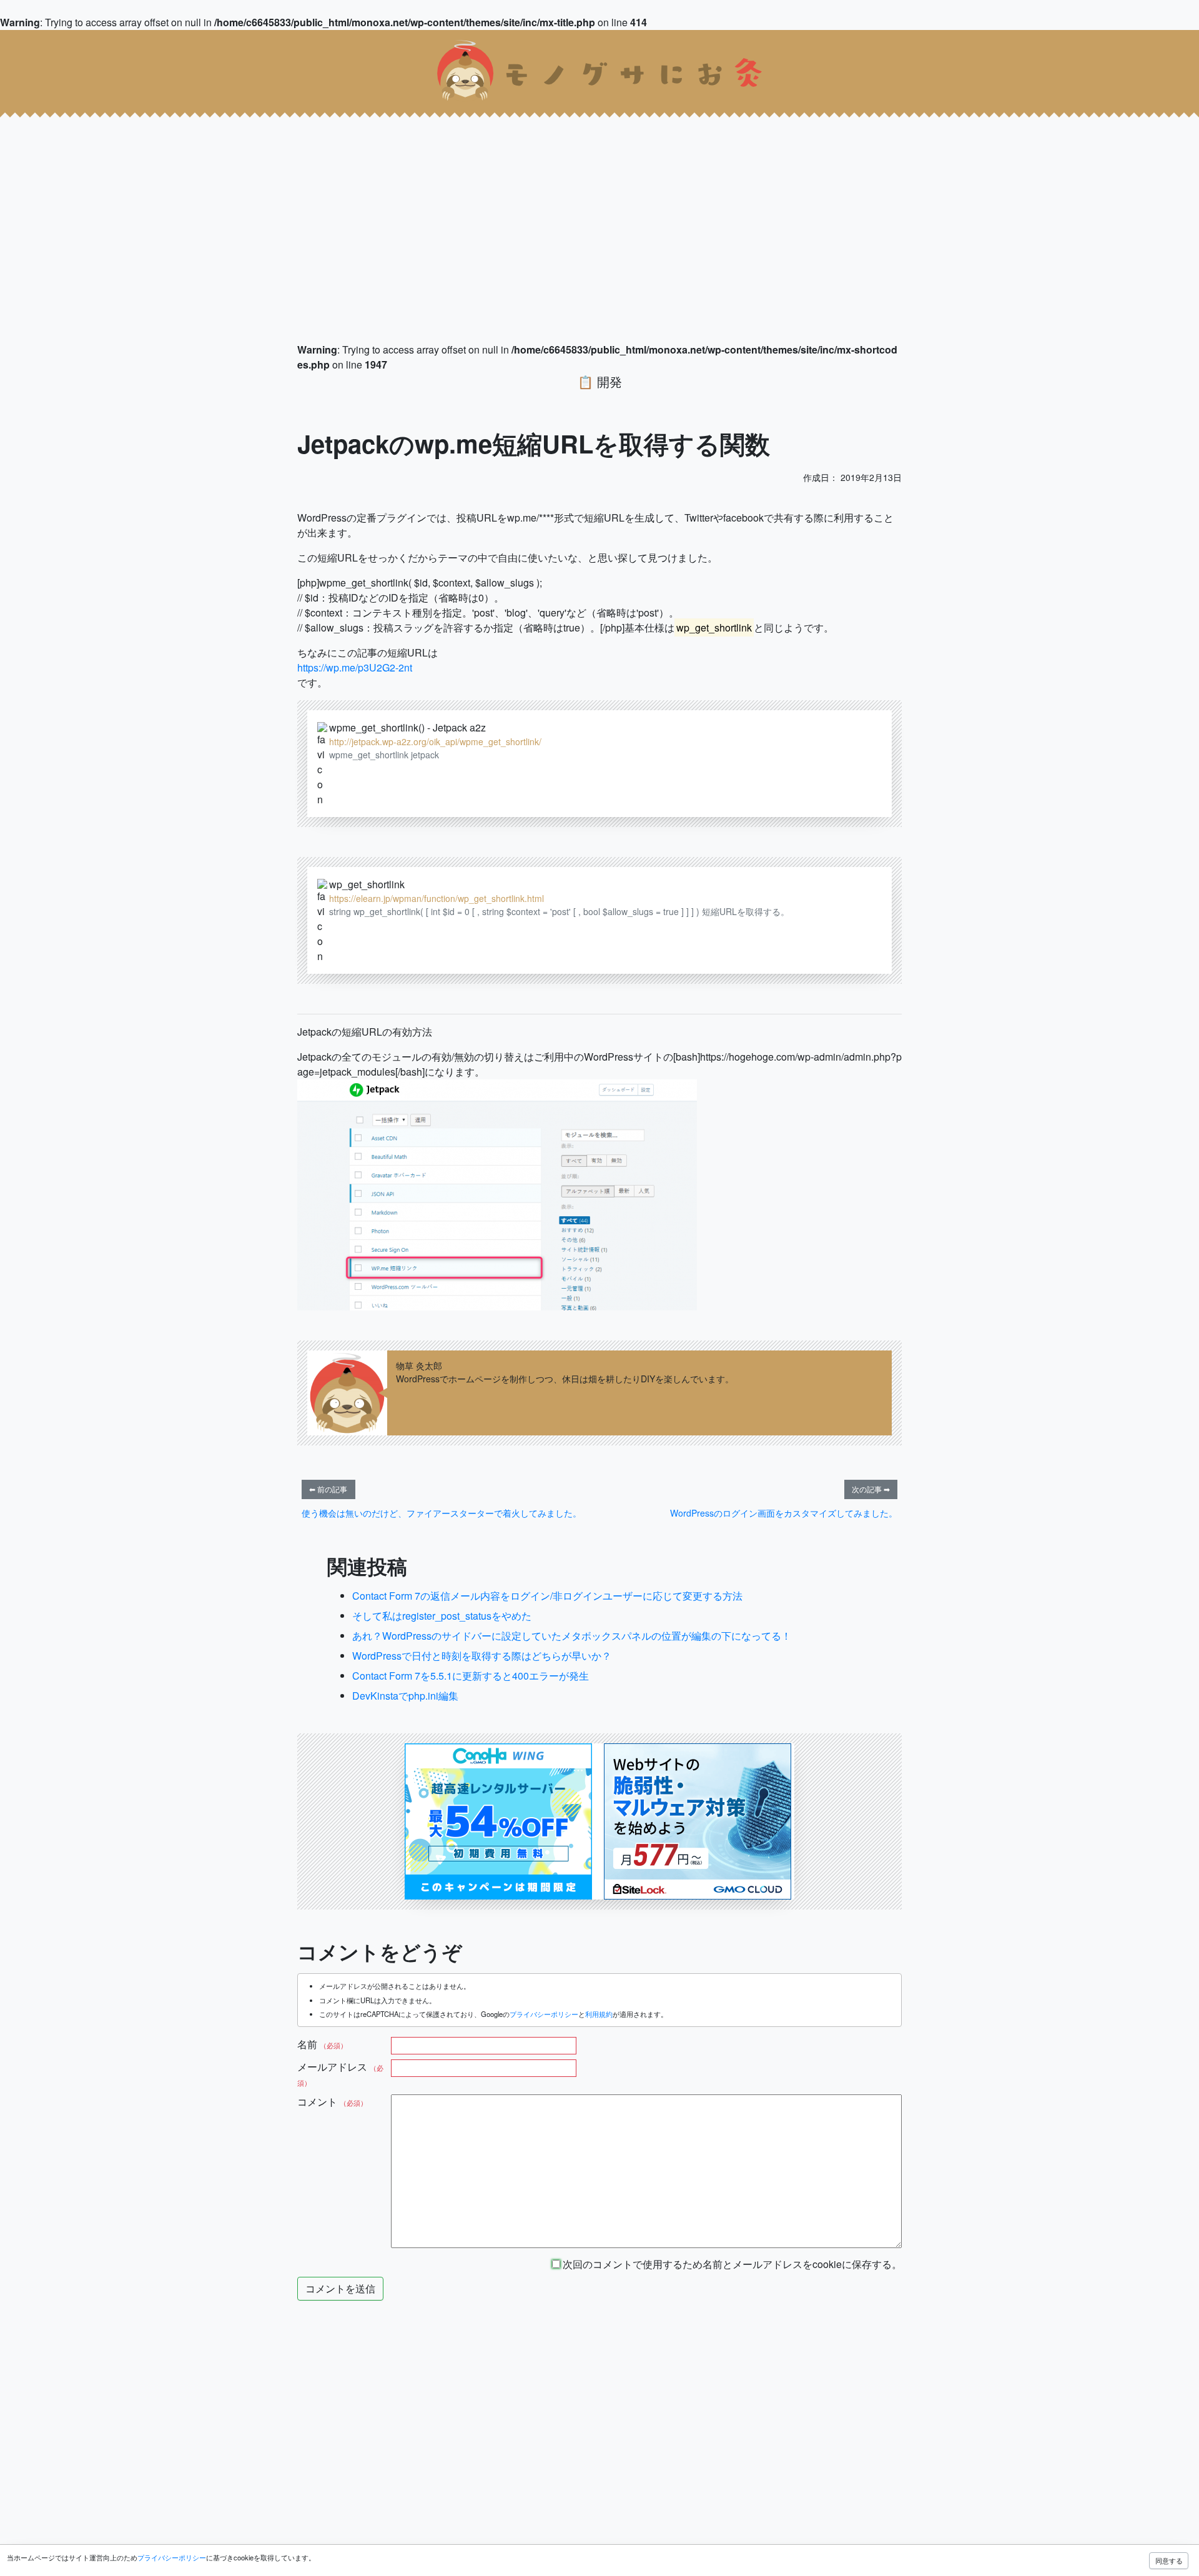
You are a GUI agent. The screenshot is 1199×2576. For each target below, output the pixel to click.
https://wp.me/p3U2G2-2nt (355, 667)
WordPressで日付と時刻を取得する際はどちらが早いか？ (482, 1656)
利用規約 (599, 2014)
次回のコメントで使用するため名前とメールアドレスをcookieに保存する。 (731, 2264)
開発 (609, 381)
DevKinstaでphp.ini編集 (405, 1696)
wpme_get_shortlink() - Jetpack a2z (407, 727)
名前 (322, 2044)
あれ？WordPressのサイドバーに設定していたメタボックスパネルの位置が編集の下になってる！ (572, 1636)
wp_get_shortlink (367, 884)
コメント (332, 2102)
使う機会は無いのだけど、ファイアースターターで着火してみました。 (442, 1513)
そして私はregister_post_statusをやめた (442, 1616)
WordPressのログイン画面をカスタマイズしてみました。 (784, 1513)
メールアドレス (340, 2073)
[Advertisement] (375, 200)
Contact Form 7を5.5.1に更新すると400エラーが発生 (471, 1676)
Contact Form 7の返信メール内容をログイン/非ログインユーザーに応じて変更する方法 (547, 1596)
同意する (1169, 2560)
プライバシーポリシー (544, 2014)
